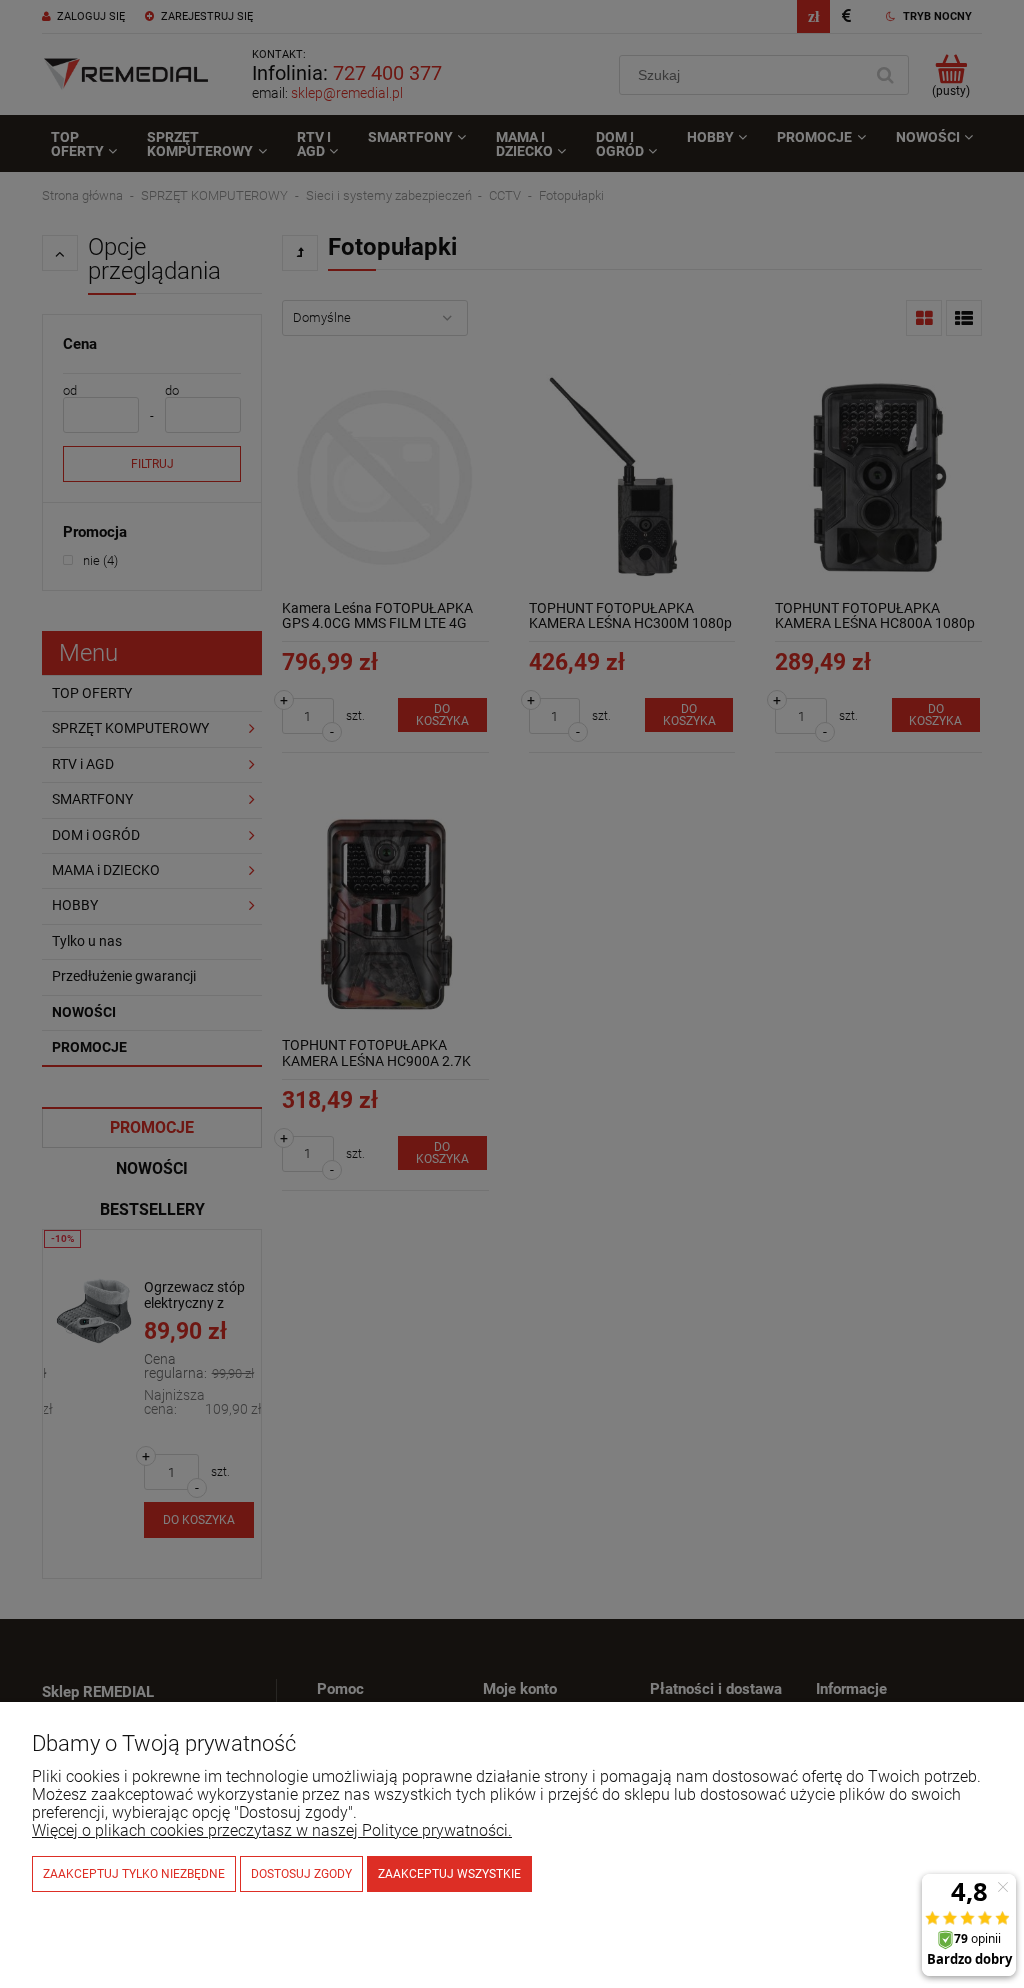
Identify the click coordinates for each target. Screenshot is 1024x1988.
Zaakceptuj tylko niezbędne (134, 1874)
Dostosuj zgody (301, 1874)
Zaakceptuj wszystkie (449, 1874)
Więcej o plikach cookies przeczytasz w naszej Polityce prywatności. (272, 1830)
